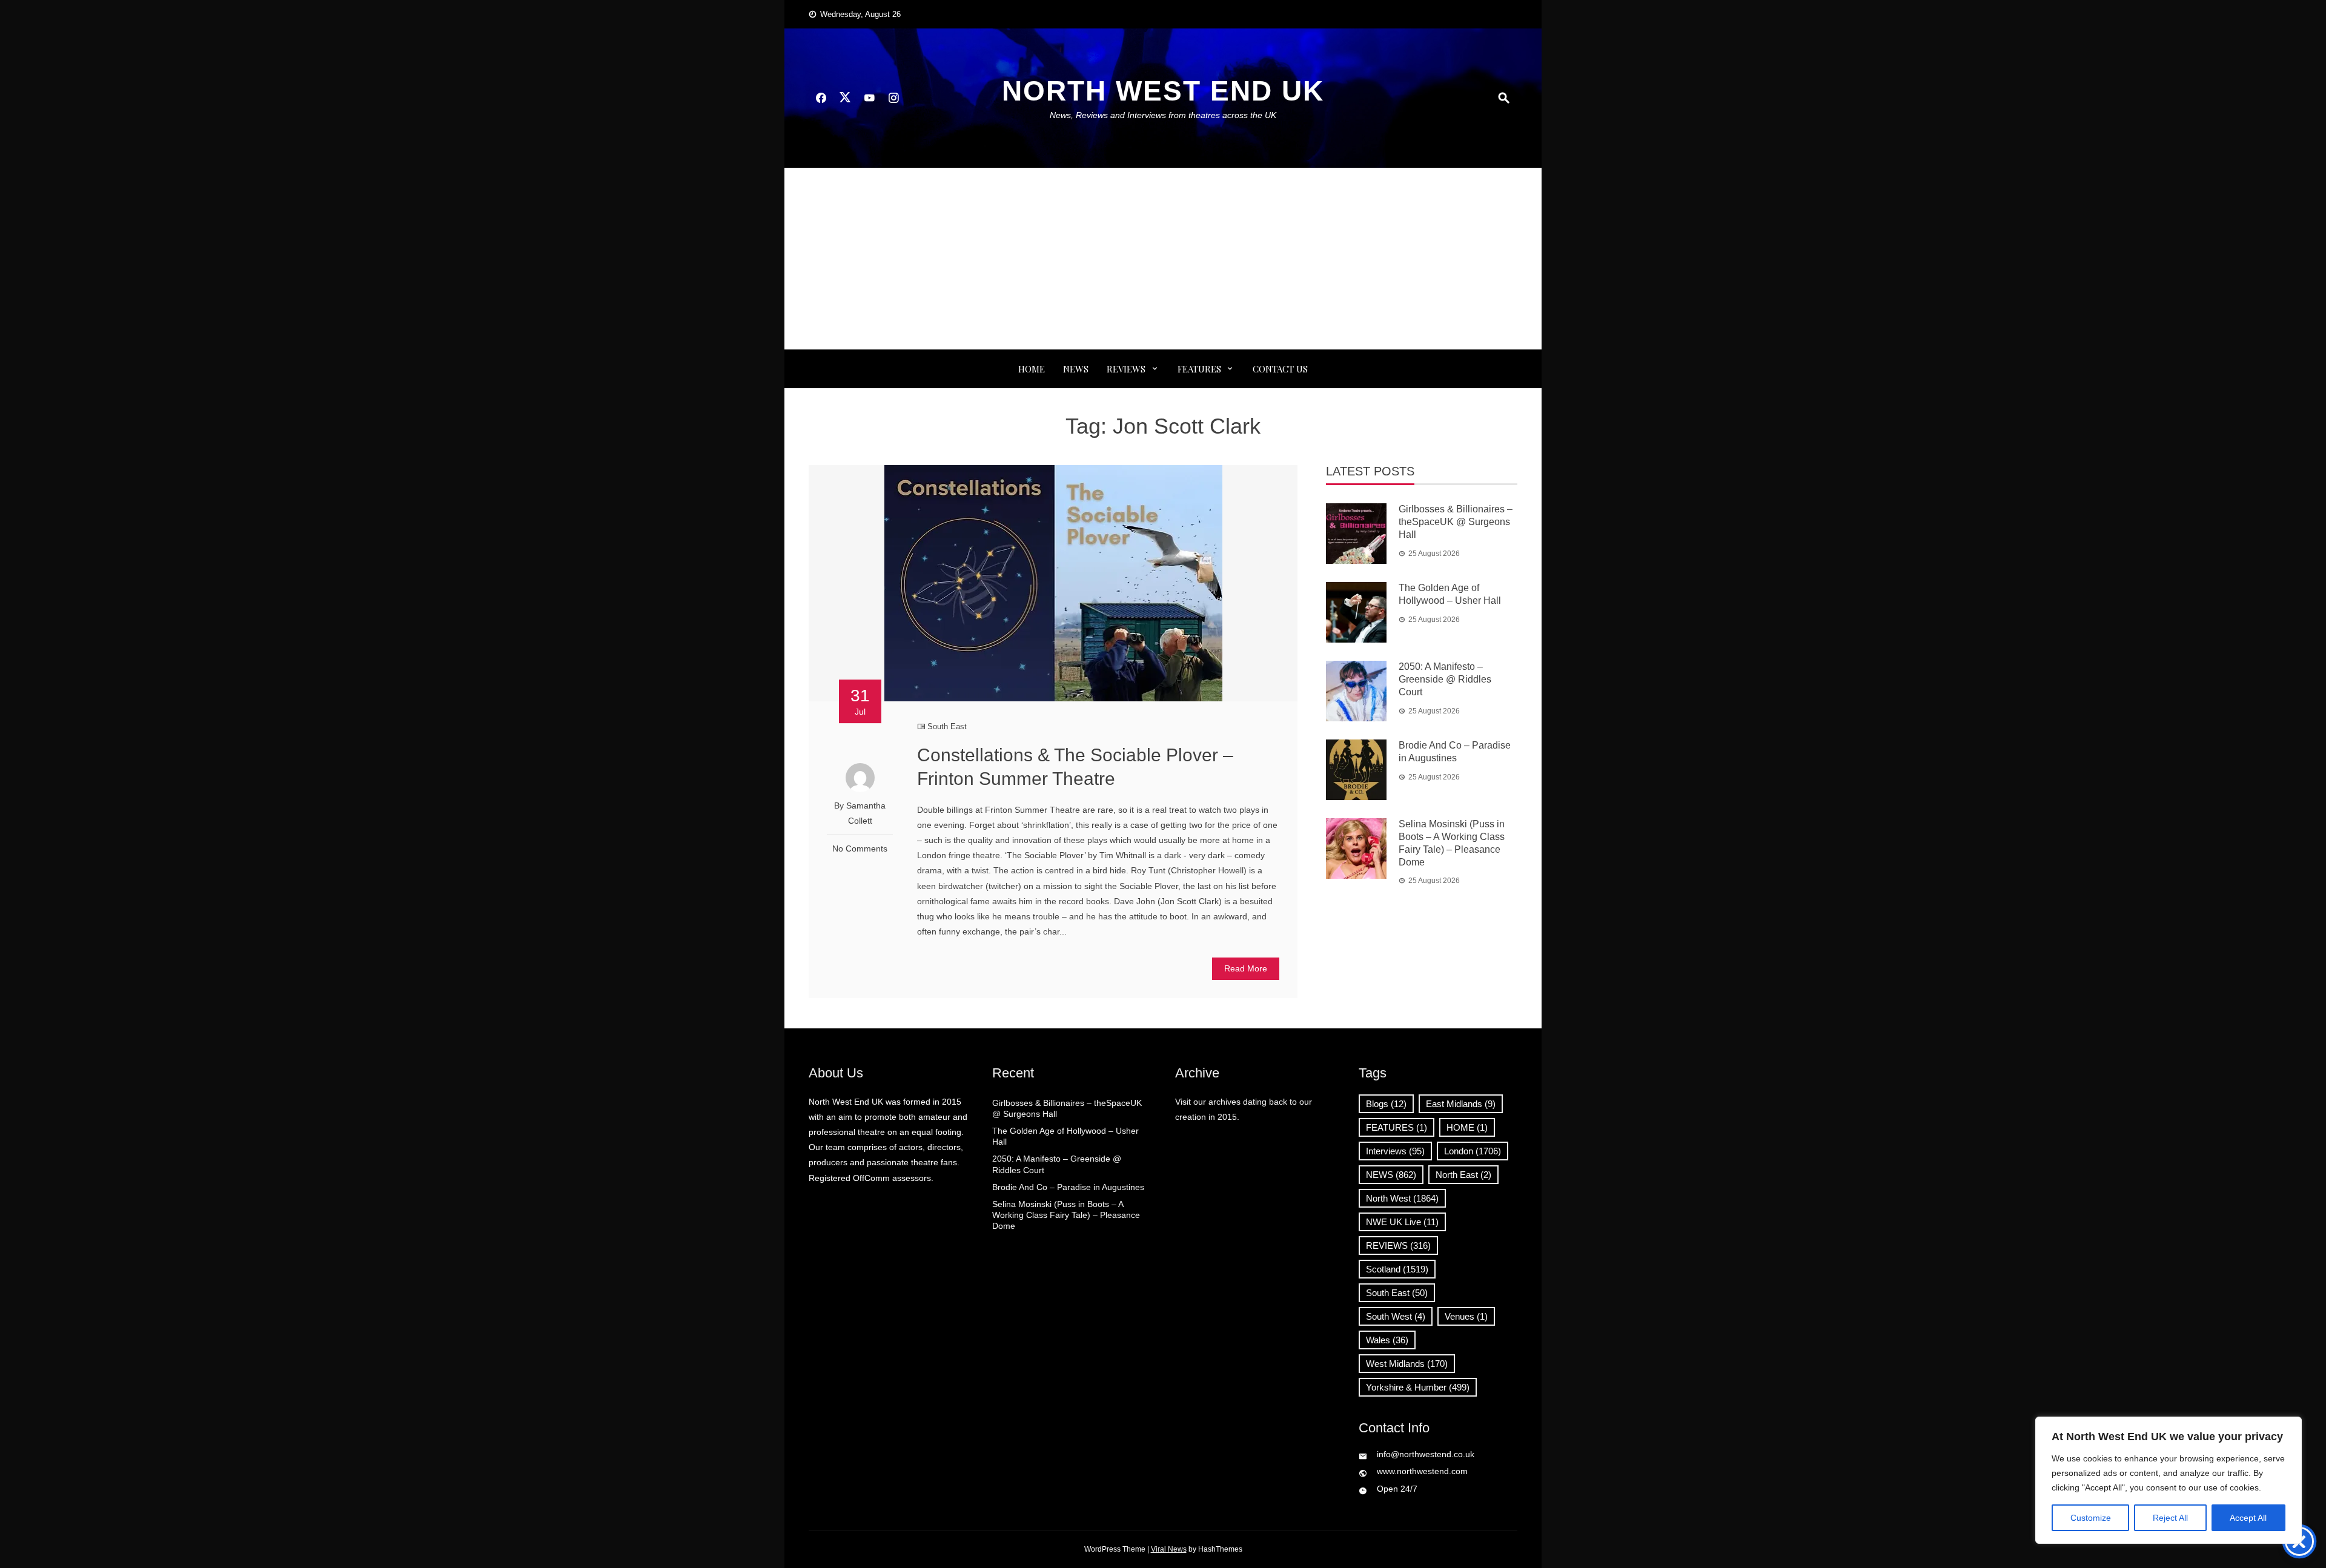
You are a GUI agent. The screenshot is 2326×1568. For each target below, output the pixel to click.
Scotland (1397, 1269)
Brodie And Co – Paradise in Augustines (1068, 1187)
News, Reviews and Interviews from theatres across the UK (1163, 115)
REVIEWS (1126, 369)
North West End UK (1163, 91)
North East (1463, 1175)
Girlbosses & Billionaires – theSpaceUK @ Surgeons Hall (1456, 522)
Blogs (1386, 1104)
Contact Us (1280, 369)
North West (1402, 1198)
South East (947, 726)
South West (1396, 1316)
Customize (2091, 1518)
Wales (1387, 1340)
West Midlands (1407, 1364)
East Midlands (1461, 1104)
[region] (2169, 1480)
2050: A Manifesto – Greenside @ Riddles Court (1445, 679)
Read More (1246, 968)
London (1473, 1151)
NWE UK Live (1402, 1222)
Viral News (1169, 1549)
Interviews (1395, 1151)
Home (1032, 369)
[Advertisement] (1163, 259)
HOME (1467, 1127)
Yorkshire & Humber (1418, 1387)
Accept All (2248, 1518)
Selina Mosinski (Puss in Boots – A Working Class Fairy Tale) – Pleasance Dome (1066, 1215)
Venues (1466, 1316)
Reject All (2170, 1518)
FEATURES (1199, 369)
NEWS (1076, 369)
